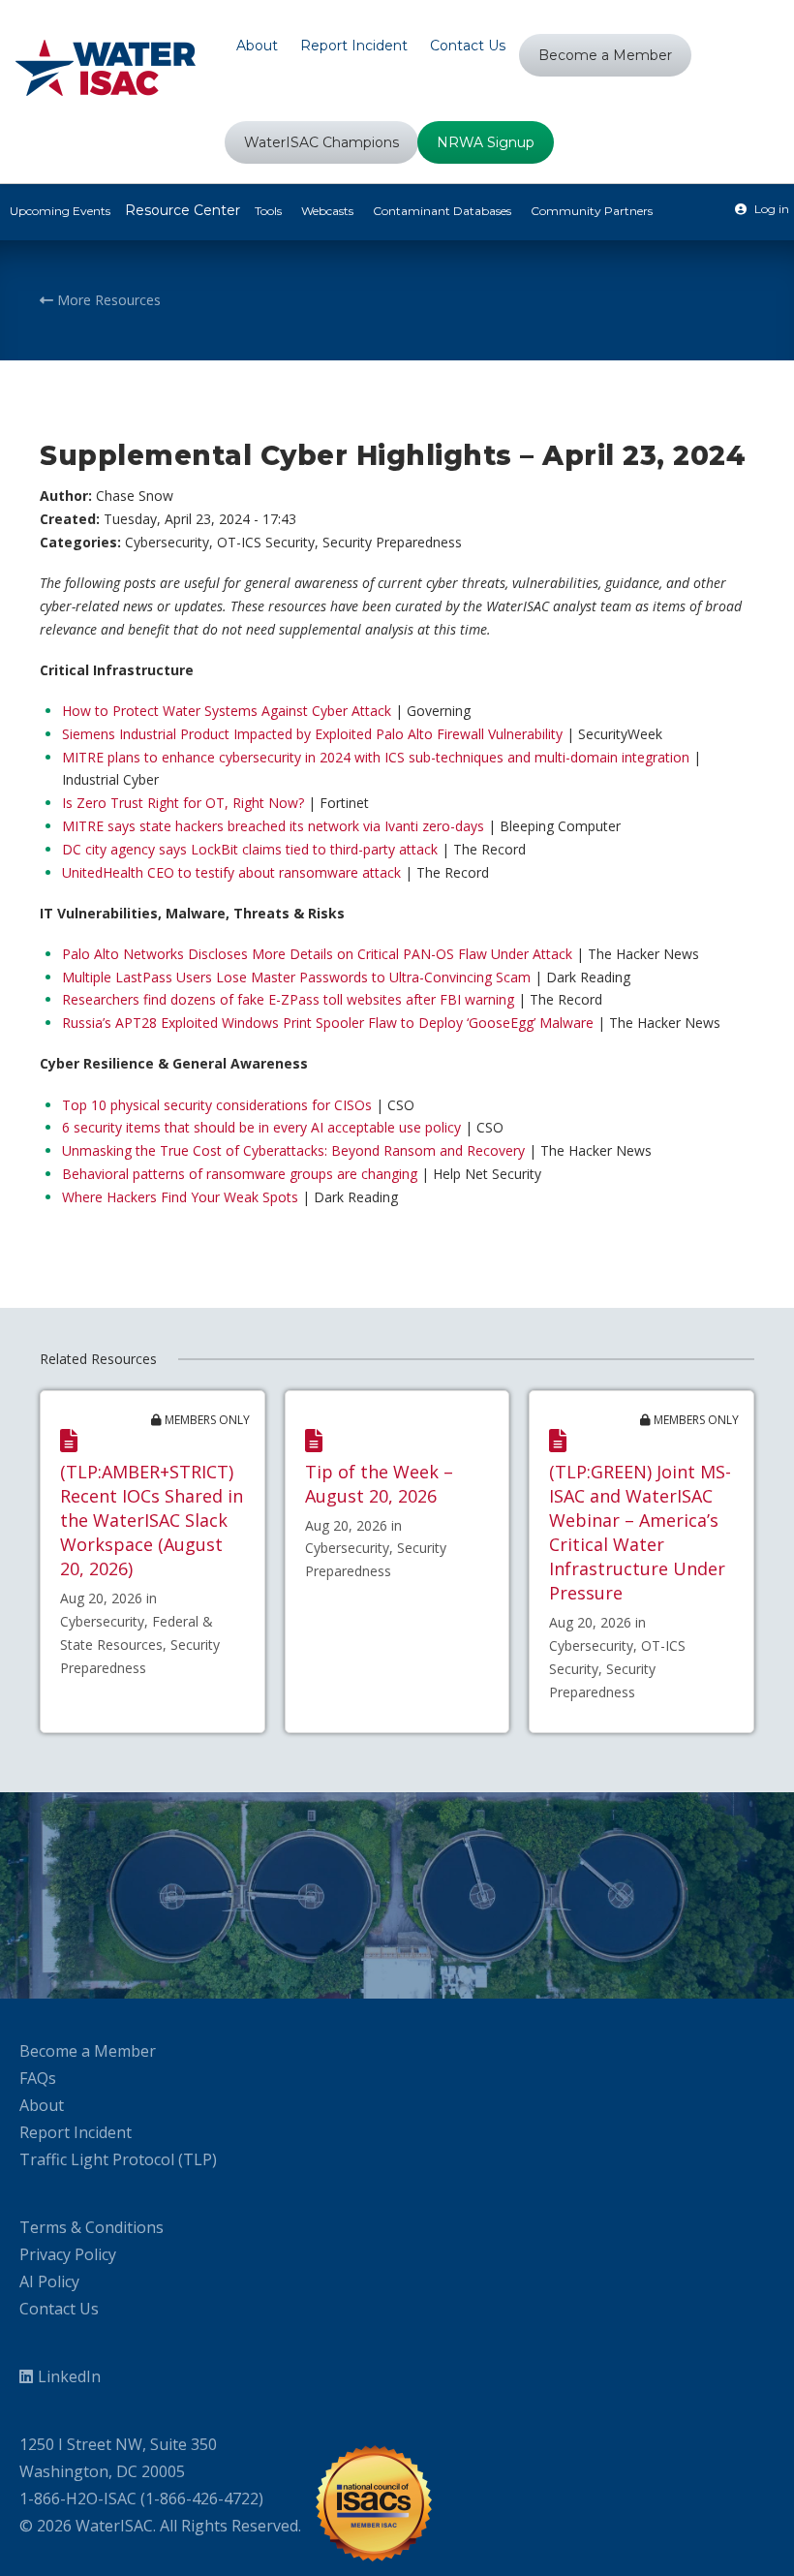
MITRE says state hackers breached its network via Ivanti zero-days (273, 826)
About (42, 2105)
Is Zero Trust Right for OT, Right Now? (183, 803)
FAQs (38, 2078)
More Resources (107, 300)
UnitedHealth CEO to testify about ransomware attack (231, 872)
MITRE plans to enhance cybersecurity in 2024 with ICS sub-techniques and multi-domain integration (376, 757)
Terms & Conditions (92, 2227)
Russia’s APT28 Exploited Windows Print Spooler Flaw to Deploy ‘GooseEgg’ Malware (328, 1023)
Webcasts (327, 211)
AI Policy (49, 2281)
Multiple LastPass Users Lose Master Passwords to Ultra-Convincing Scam (296, 977)
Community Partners (592, 211)
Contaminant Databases (442, 211)
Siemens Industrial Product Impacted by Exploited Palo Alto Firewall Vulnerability (312, 734)
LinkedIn (69, 2376)
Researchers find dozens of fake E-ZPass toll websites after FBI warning (288, 999)
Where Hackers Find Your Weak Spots (180, 1197)
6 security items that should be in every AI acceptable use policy (261, 1127)
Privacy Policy (68, 2254)
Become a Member (88, 2051)
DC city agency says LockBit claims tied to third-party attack (250, 849)
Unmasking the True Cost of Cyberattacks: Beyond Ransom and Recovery (293, 1150)
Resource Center (183, 210)
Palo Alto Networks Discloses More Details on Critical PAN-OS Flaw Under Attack (317, 954)
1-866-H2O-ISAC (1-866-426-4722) (141, 2498)
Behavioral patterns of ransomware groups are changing (240, 1174)
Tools (268, 211)
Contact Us (59, 2309)
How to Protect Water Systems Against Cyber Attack (227, 711)
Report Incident (76, 2132)
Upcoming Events (60, 211)
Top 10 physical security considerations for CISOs (217, 1105)
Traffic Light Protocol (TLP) (118, 2159)
